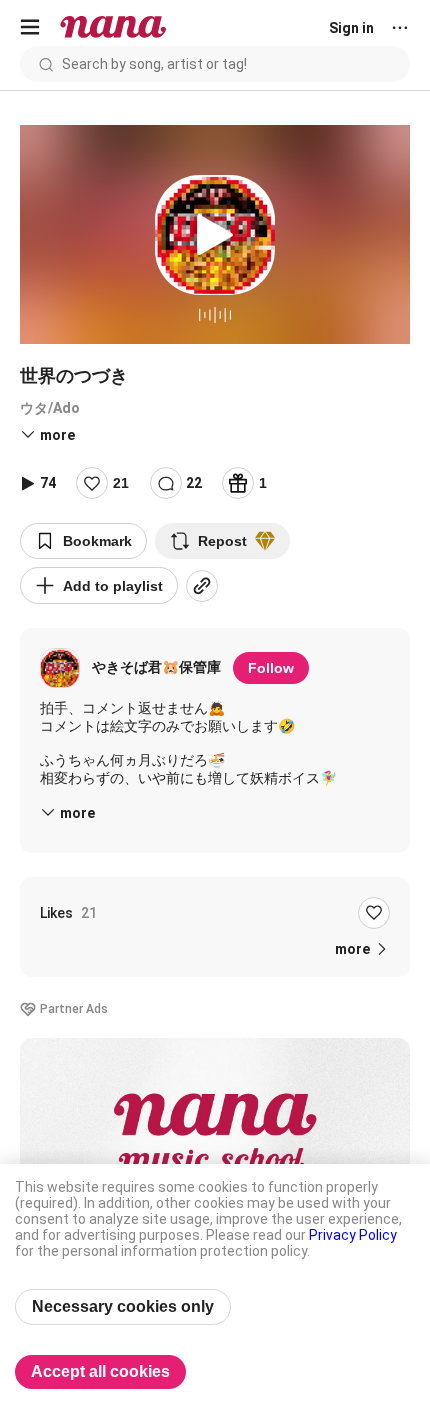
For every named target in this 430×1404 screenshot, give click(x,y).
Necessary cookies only (123, 1306)
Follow (271, 668)
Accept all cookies (100, 1371)
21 (121, 483)
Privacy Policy (353, 1235)
